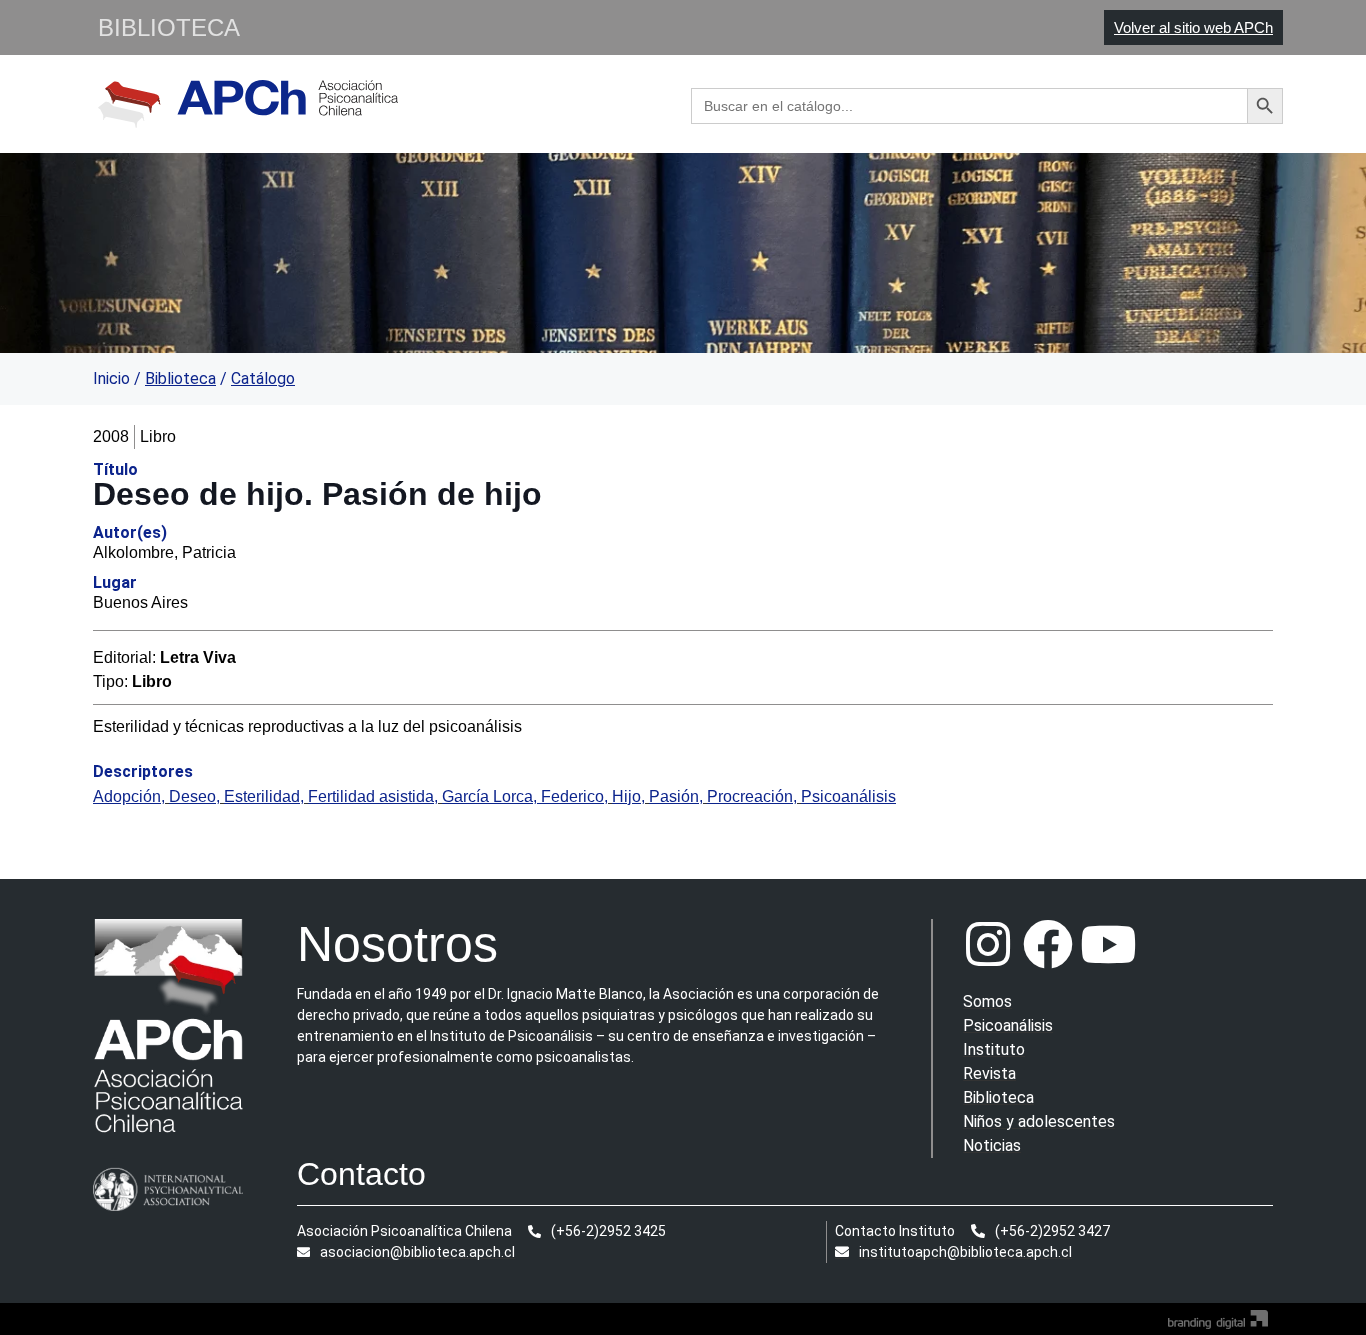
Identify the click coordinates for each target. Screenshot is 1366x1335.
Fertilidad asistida (371, 796)
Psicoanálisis (848, 796)
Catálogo (263, 378)
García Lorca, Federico (523, 796)
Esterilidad (262, 796)
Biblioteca (180, 378)
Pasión (674, 796)
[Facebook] (1048, 944)
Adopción (127, 796)
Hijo (626, 796)
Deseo (192, 796)
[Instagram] (988, 944)
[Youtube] (1108, 944)
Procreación (750, 796)
